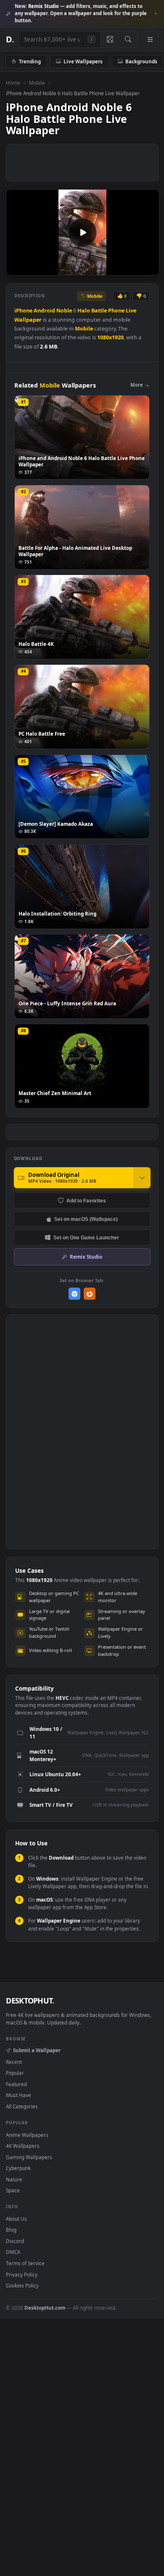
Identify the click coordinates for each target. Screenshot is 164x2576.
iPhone (23, 311)
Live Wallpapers (83, 61)
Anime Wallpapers (27, 2135)
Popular (15, 2073)
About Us (16, 2219)
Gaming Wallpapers (29, 2157)
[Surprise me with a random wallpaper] (110, 39)
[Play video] (82, 232)
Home (13, 83)
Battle (99, 311)
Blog (11, 2230)
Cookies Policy (22, 2285)
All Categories (22, 2106)
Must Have (19, 2095)
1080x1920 (110, 337)
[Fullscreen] (148, 268)
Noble (64, 311)
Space (13, 2190)
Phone (116, 311)
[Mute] (134, 268)
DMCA (13, 2252)
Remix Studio (86, 1257)
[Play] (17, 268)
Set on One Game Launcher (86, 1237)
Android (44, 311)
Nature (14, 2179)
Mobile (37, 83)
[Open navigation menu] (150, 39)
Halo (84, 311)
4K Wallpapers (23, 2146)
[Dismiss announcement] (156, 14)
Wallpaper (28, 320)
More (137, 385)
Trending (30, 61)
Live (131, 311)
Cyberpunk (18, 2168)
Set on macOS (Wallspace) (86, 1219)
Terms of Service (25, 2263)
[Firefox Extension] (90, 1294)
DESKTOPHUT (30, 2001)
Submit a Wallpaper (37, 2050)
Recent (14, 2062)
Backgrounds (141, 61)
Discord (15, 2241)
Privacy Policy (22, 2274)
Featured (16, 2084)
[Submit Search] (128, 39)
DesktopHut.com (45, 2308)
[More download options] (142, 1178)
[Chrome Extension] (75, 1294)
